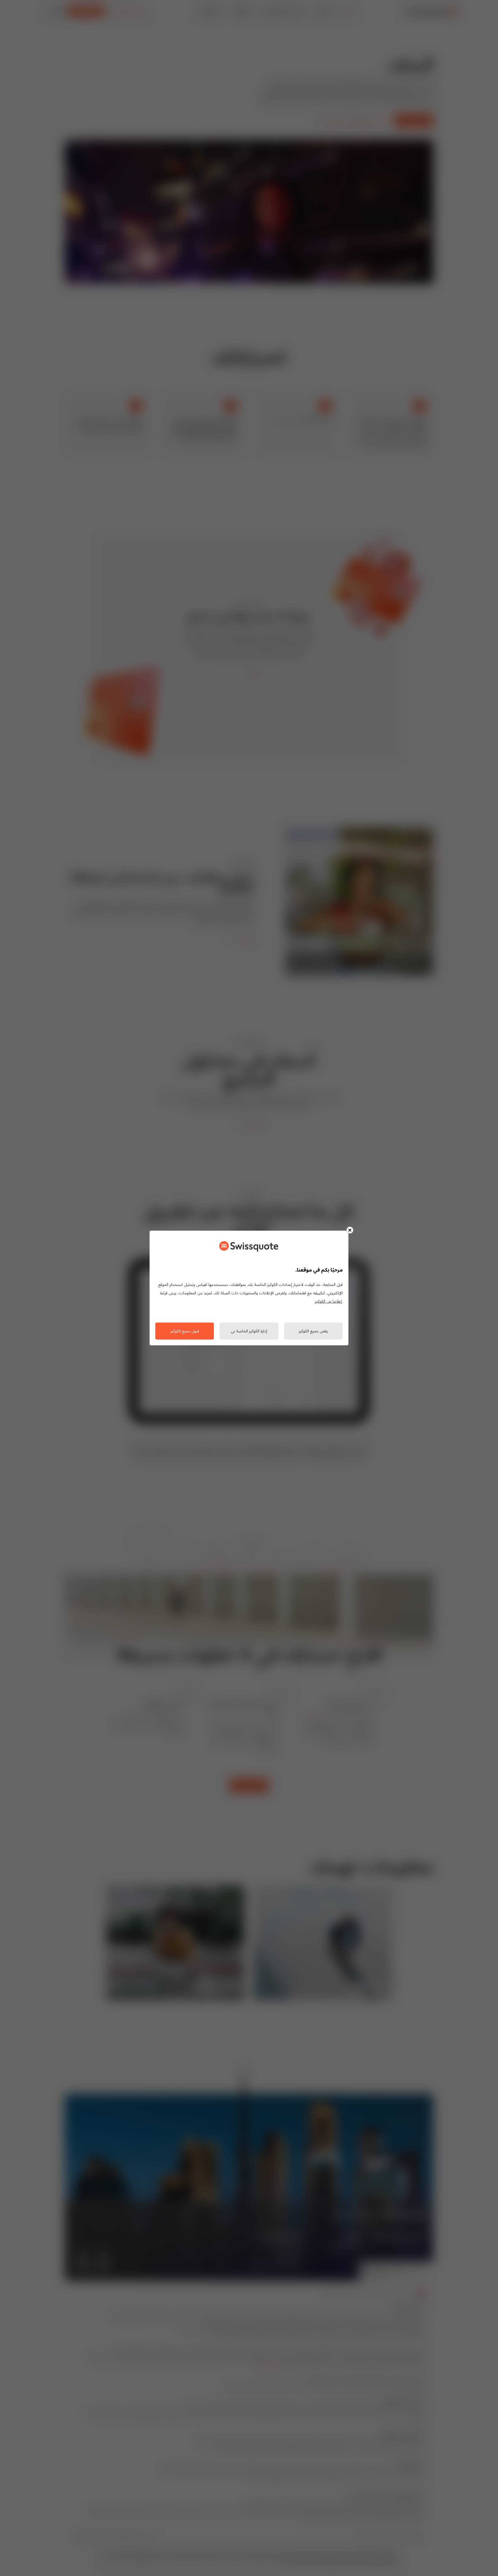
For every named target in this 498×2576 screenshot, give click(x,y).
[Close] (350, 1230)
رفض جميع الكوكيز (313, 1331)
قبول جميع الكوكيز (185, 1331)
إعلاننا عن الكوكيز (328, 1302)
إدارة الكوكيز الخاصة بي (249, 1331)
